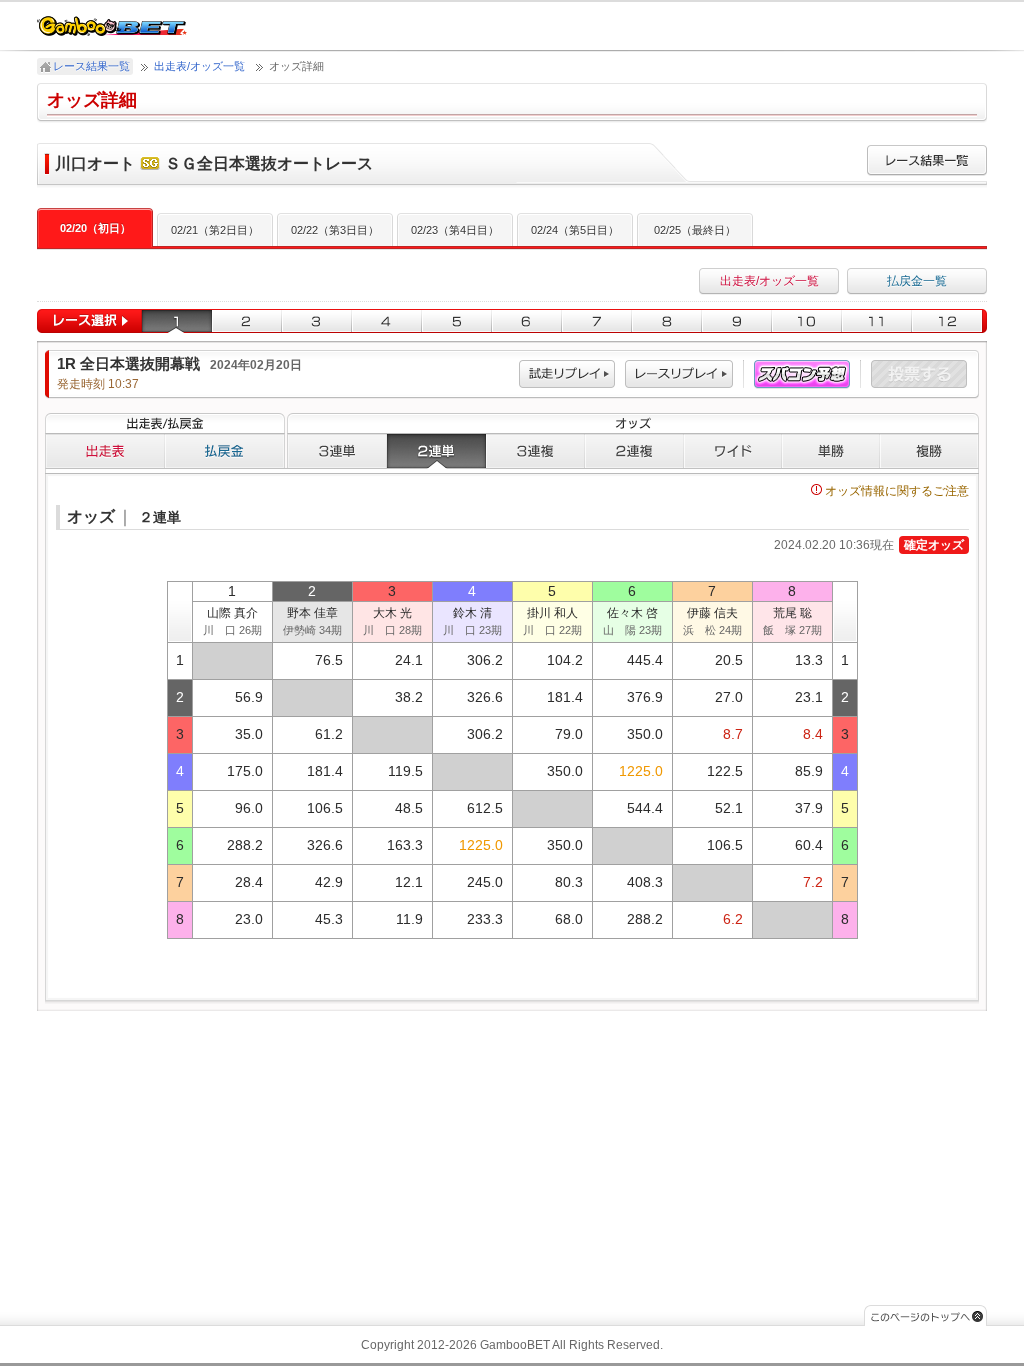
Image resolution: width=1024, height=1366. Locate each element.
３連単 (337, 451)
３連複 (535, 451)
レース (679, 374)
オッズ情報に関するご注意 (897, 491)
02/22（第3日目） (335, 230)
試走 (567, 374)
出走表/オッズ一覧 (199, 66)
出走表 (105, 451)
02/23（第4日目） (455, 230)
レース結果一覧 (91, 66)
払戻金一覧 (917, 281)
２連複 (634, 451)
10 (807, 321)
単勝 (831, 451)
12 (949, 321)
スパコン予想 (802, 374)
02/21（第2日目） (215, 230)
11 (877, 321)
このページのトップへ (925, 1315)
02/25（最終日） (695, 230)
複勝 (929, 451)
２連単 (436, 451)
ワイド (733, 451)
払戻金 (225, 451)
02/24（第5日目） (575, 230)
